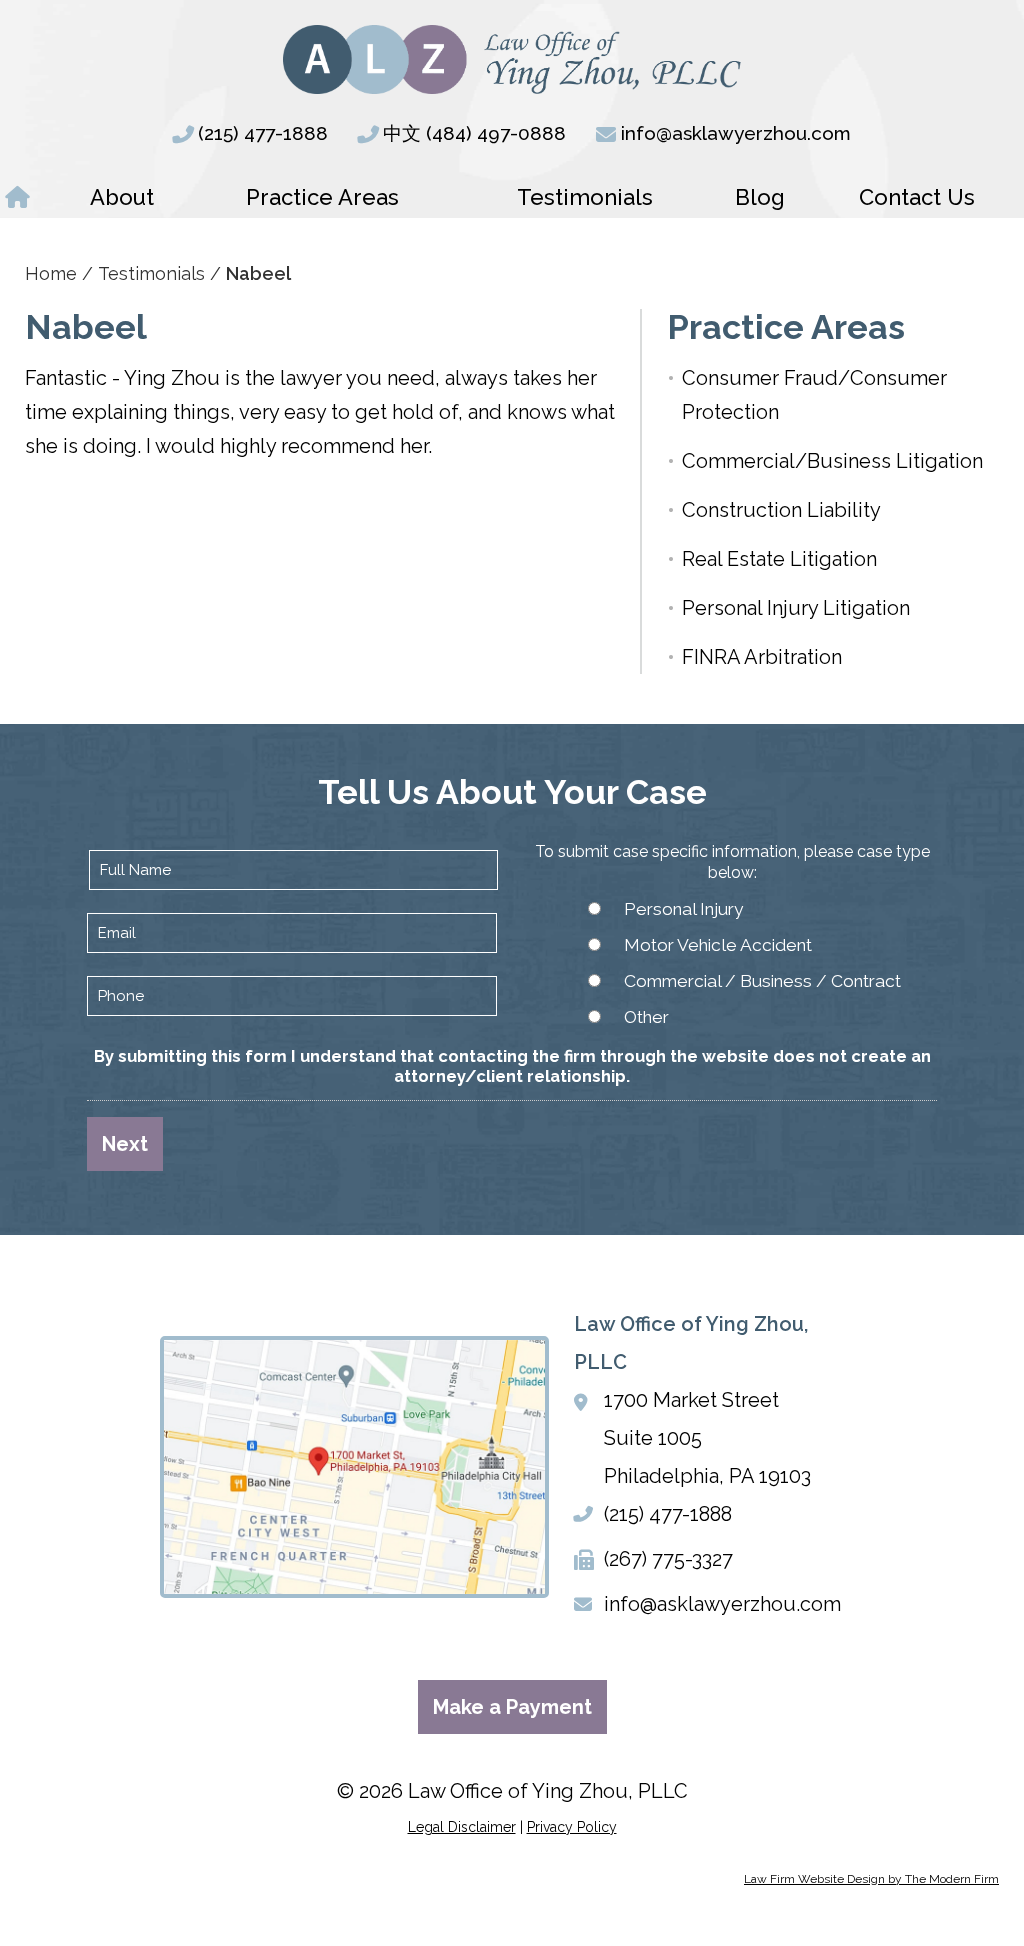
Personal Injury (683, 909)
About (122, 197)
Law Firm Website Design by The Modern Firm (871, 1879)
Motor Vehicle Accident (718, 945)
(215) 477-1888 (263, 133)
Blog (760, 197)
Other (646, 1017)
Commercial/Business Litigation (832, 461)
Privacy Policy (572, 1827)
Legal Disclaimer (462, 1827)
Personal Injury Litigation (796, 608)
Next (125, 1144)
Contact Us (917, 197)
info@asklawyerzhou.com (736, 133)
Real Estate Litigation (779, 559)
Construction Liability (781, 510)
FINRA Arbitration (762, 657)
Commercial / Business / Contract (762, 981)
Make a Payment (512, 1707)
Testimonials (585, 197)
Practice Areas (322, 197)
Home (17, 197)
